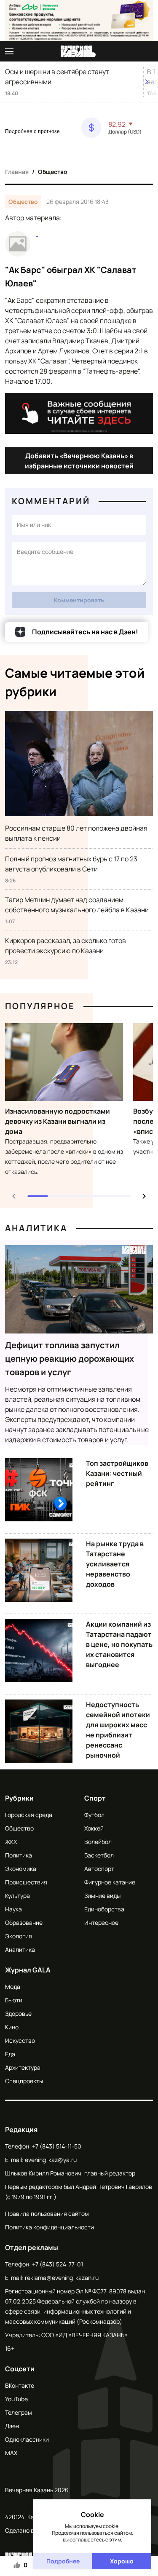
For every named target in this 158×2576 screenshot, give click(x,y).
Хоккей (94, 1828)
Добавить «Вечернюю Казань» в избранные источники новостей (79, 461)
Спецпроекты (24, 2081)
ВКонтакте (20, 2385)
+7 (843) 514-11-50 (57, 2146)
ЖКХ (11, 1842)
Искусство (20, 2040)
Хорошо (122, 2561)
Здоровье (18, 2014)
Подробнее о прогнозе (32, 131)
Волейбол (98, 1842)
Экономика (21, 1869)
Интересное (101, 1923)
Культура (17, 1896)
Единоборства (104, 1909)
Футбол (94, 1815)
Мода (13, 1987)
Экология (19, 1936)
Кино (12, 2027)
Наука (13, 1909)
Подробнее (63, 2561)
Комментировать (79, 600)
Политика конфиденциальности (50, 2227)
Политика (19, 1855)
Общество (53, 172)
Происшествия (26, 1882)
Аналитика (36, 1228)
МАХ (11, 2453)
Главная (17, 172)
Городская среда (29, 1815)
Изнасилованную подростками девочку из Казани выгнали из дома (58, 1121)
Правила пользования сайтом (47, 2214)
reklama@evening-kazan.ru (62, 2278)
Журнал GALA (28, 1970)
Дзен (12, 2426)
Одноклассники (27, 2439)
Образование (24, 1923)
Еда (10, 2054)
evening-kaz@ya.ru (51, 2160)
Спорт (95, 1798)
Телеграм (19, 2412)
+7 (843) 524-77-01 (58, 2264)
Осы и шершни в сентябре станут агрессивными (57, 77)
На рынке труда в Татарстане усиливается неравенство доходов (115, 1564)
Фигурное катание (110, 1882)
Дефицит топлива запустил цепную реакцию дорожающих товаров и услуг (70, 1359)
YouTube (16, 2399)
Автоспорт (99, 1869)
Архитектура (23, 2067)
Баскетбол (99, 1855)
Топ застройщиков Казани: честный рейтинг (117, 1473)
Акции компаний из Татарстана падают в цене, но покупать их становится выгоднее (119, 1644)
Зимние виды (102, 1896)
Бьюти (14, 2000)
